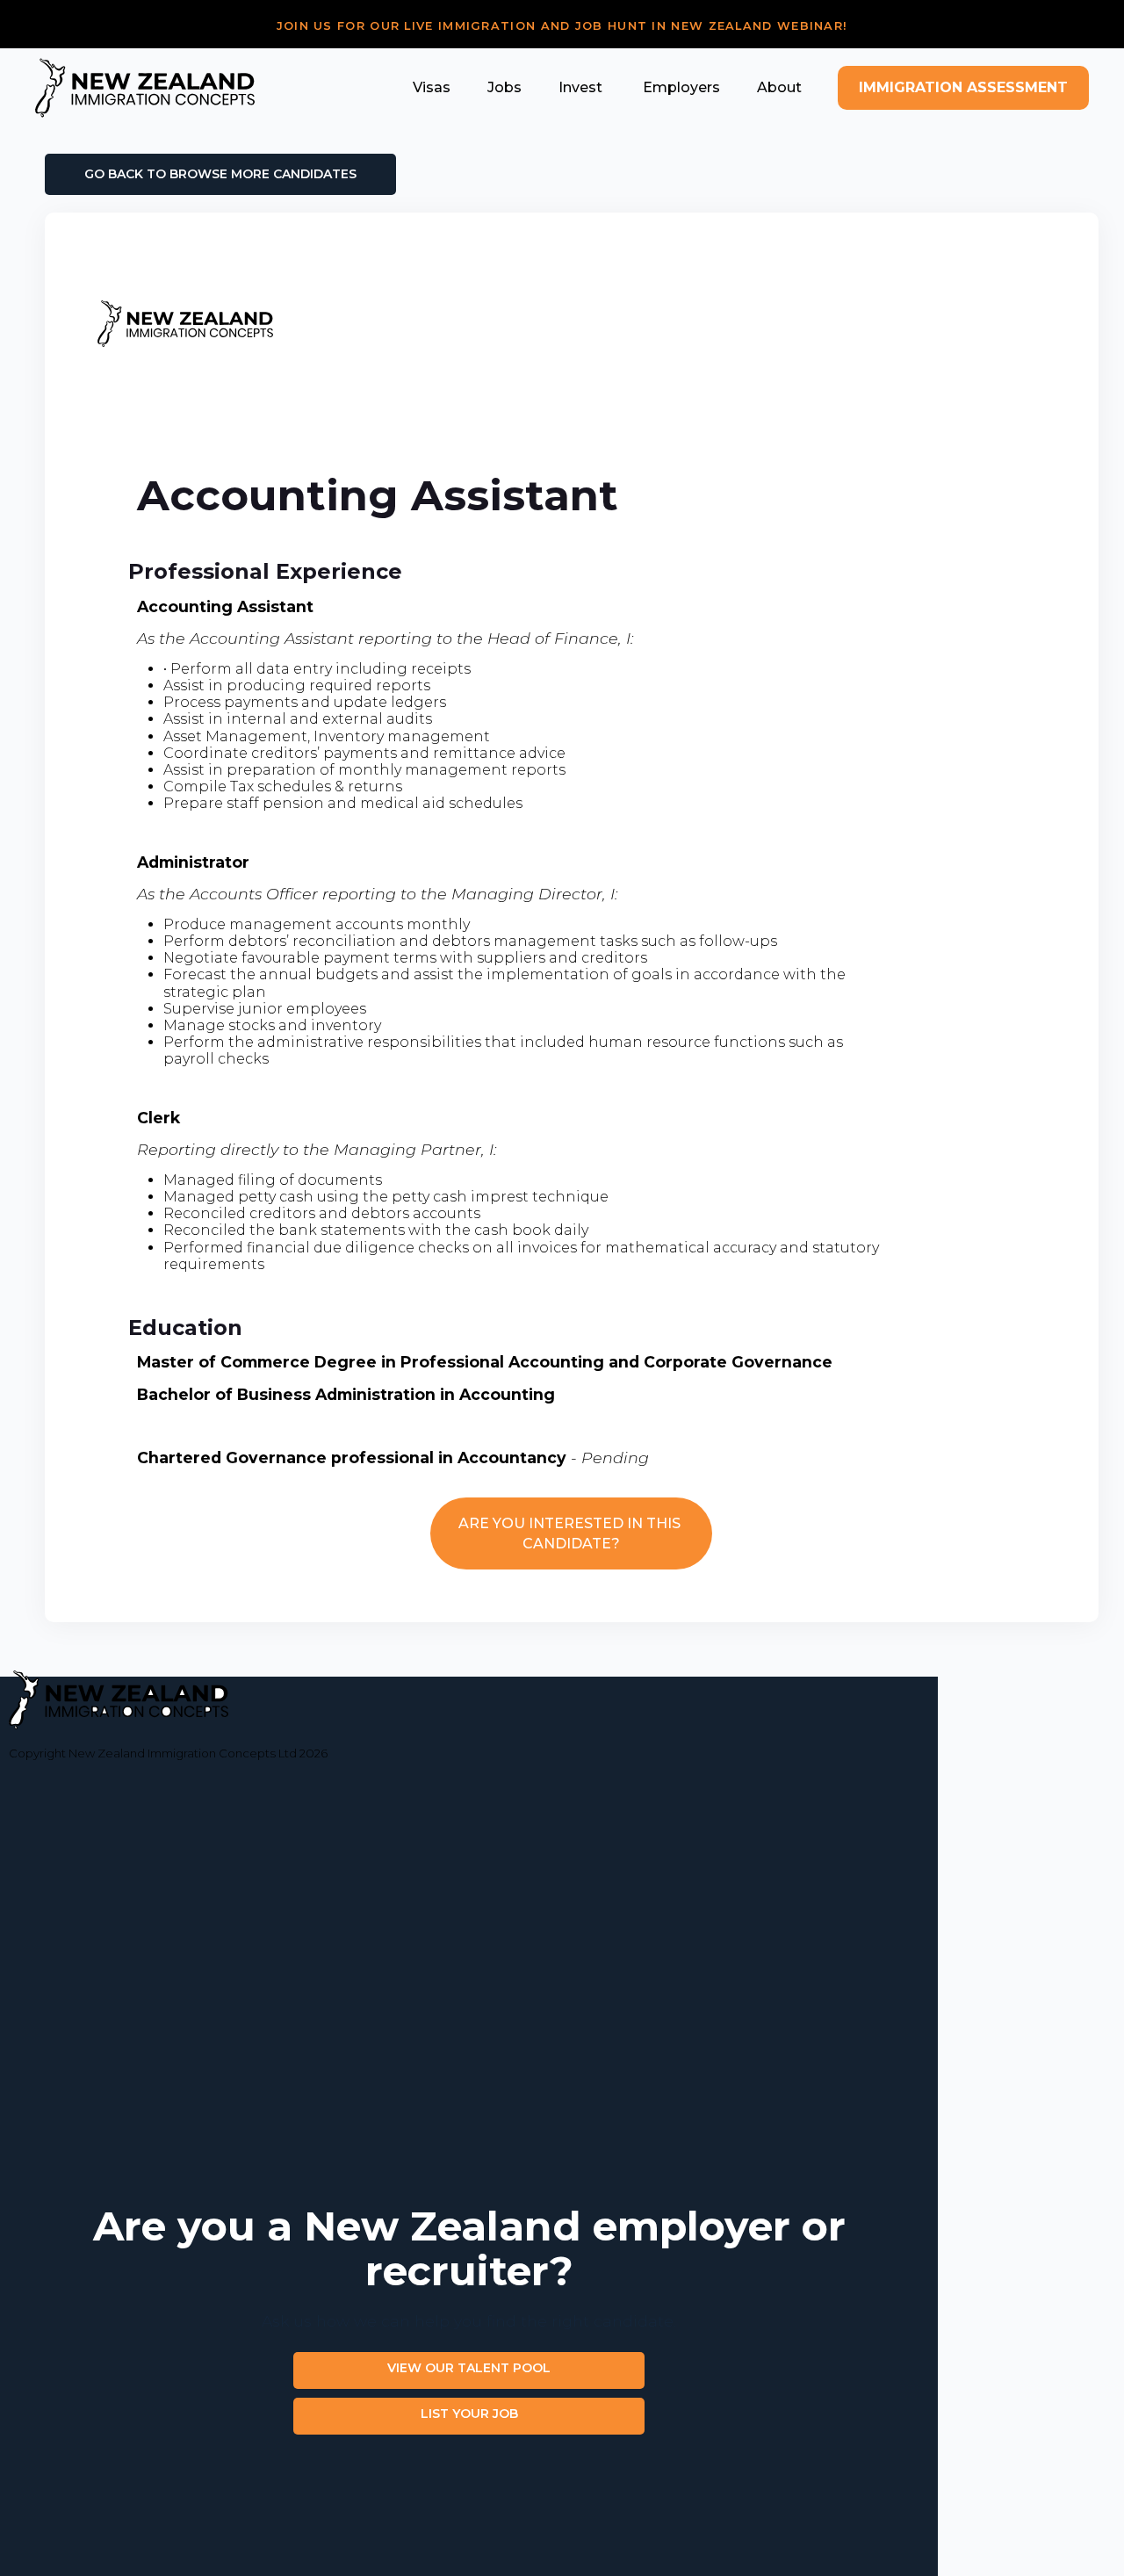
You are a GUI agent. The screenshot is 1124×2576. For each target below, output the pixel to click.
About (779, 87)
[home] (145, 88)
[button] (432, 87)
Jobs (504, 87)
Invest (580, 87)
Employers (680, 87)
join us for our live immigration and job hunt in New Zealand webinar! (562, 26)
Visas (432, 87)
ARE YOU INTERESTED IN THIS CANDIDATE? (571, 1533)
